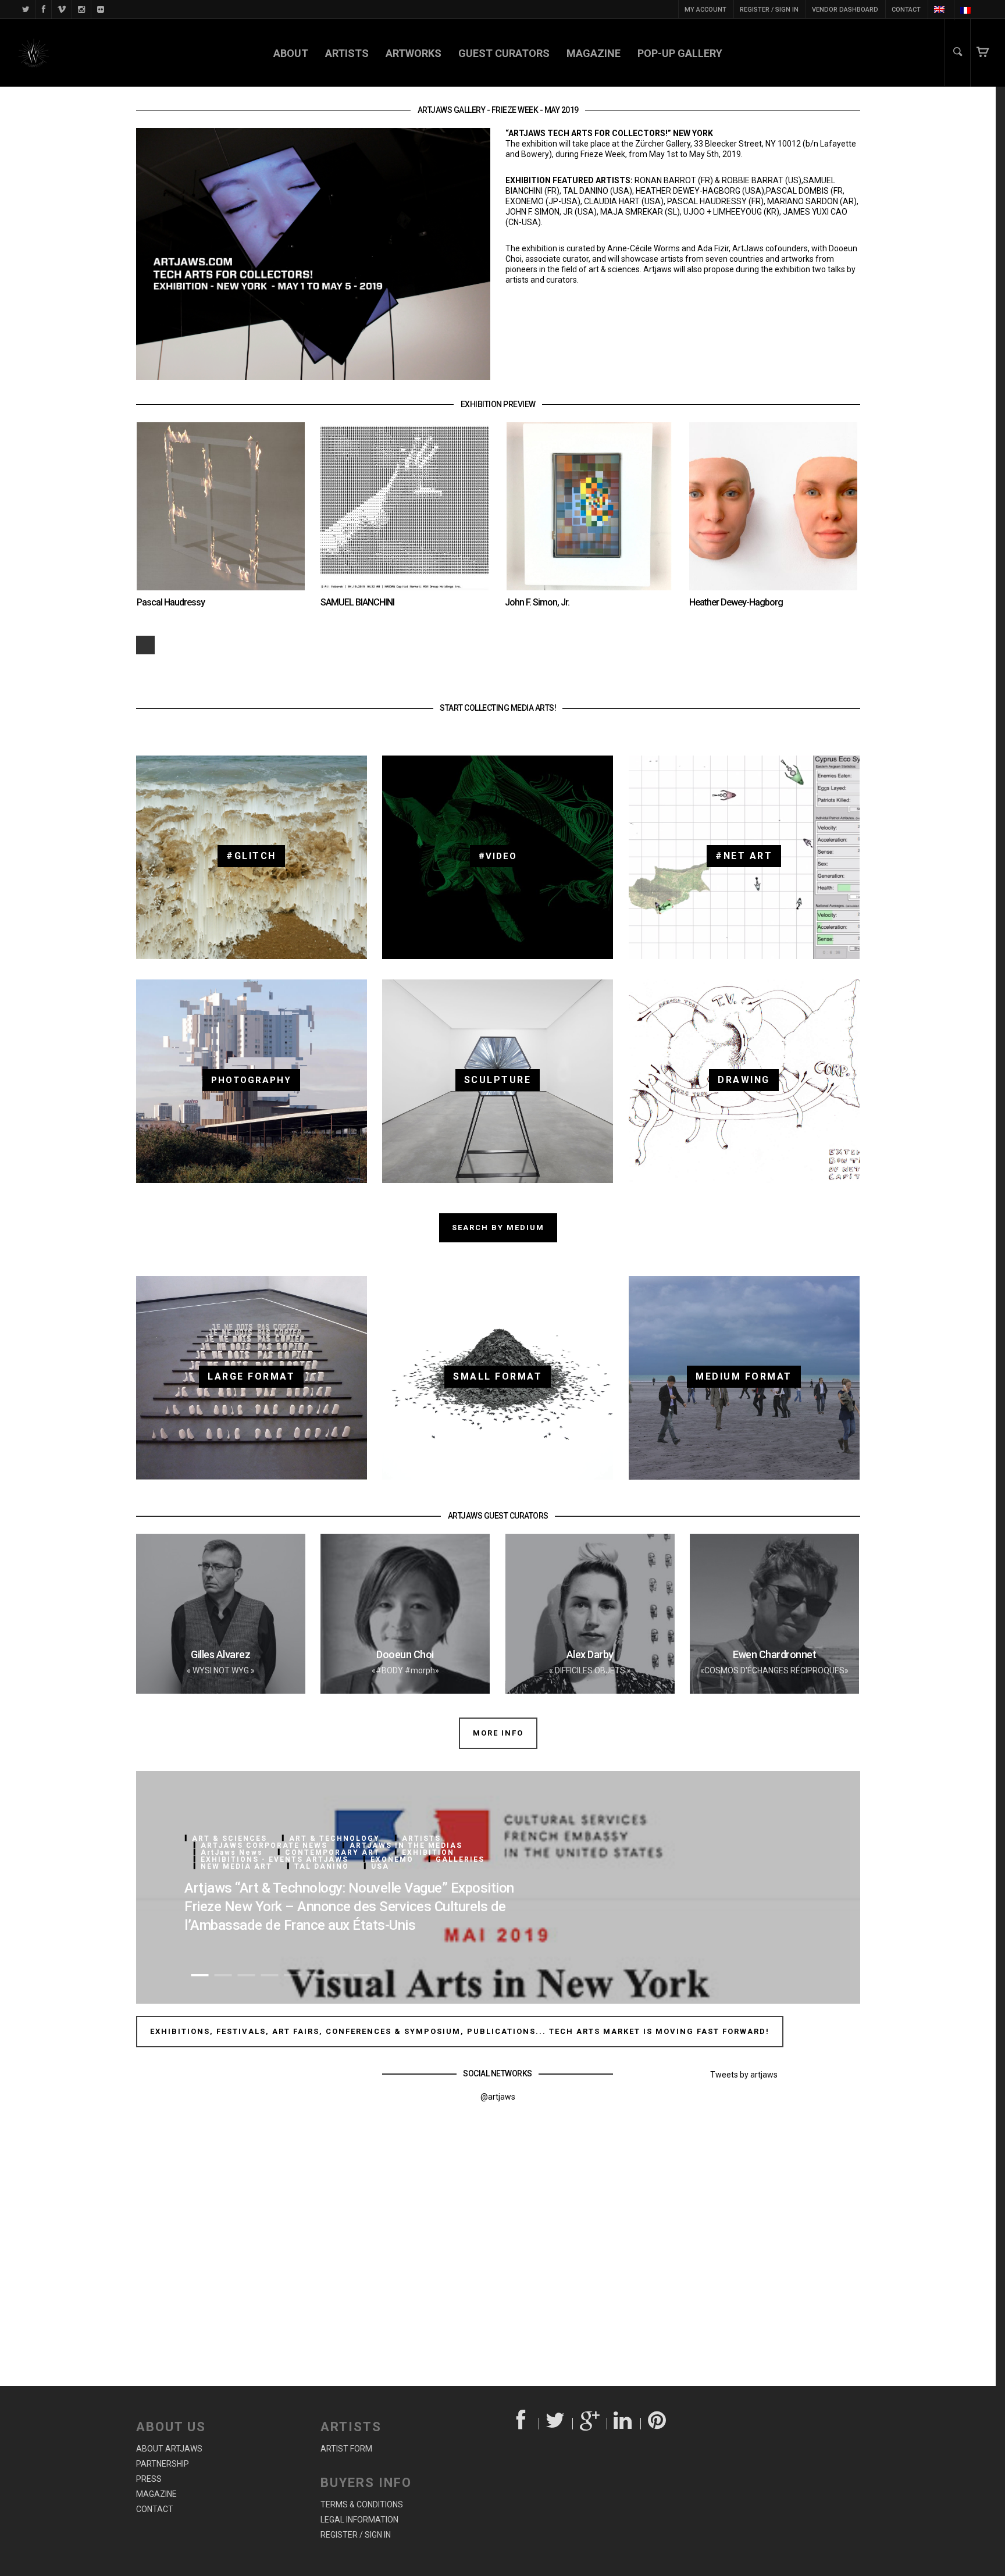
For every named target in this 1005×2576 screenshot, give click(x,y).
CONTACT (906, 10)
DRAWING (744, 1080)
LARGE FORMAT (251, 1376)
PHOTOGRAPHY (251, 1080)
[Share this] (522, 2424)
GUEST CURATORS (504, 53)
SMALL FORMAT (498, 1376)
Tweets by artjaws (744, 2075)
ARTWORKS (414, 53)
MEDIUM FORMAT (744, 1376)
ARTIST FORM (346, 2449)
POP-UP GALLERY (680, 53)
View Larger (188, 495)
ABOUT (291, 53)
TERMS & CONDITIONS (362, 2504)
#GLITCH (251, 856)
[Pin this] (658, 2424)
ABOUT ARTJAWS (169, 2449)
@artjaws (498, 2097)
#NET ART (744, 856)
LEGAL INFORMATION (359, 2520)
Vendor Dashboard (845, 10)
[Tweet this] (556, 2424)
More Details (252, 495)
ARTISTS (347, 53)
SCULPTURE (498, 1080)
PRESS (149, 2479)
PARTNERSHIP (163, 2464)
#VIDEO (498, 856)
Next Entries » (145, 645)
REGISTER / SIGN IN (769, 10)
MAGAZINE (594, 53)
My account (705, 10)
